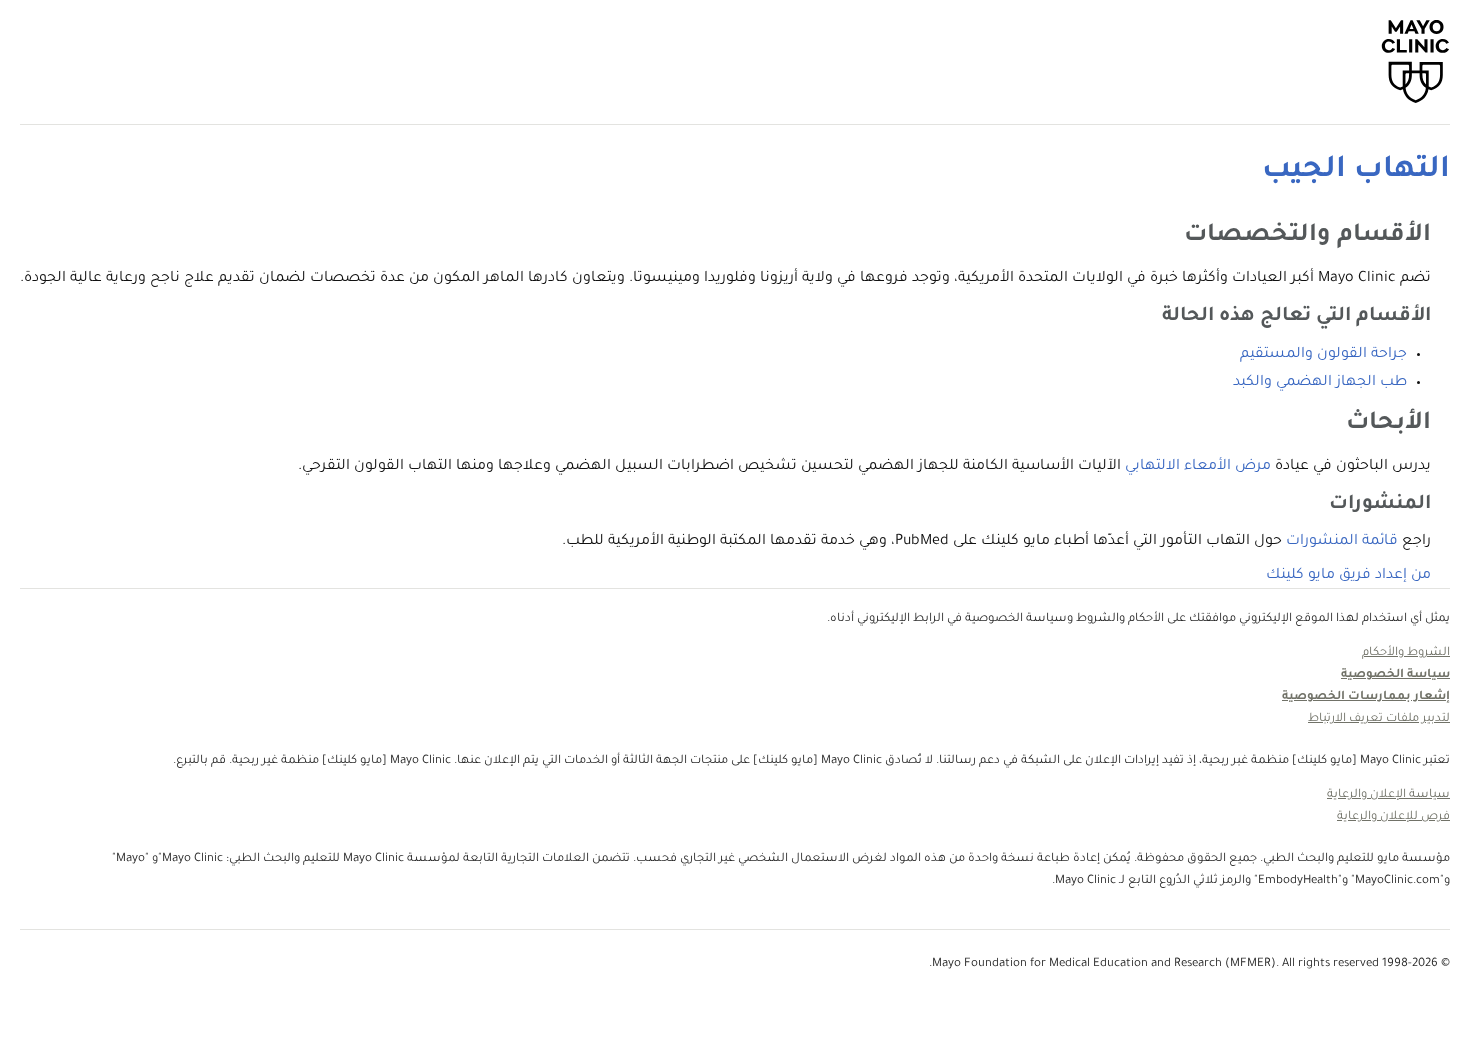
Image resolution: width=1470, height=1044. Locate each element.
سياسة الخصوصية (1395, 675)
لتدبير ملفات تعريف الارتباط (1379, 719)
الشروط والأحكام (1406, 653)
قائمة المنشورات (1342, 542)
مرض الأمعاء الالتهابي (1198, 467)
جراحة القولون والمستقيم (1323, 355)
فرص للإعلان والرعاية (1393, 817)
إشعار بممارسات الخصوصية (1366, 697)
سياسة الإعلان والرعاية (1388, 795)
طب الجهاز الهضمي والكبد (1320, 383)
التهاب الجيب (1356, 171)
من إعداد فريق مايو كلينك (1348, 576)
